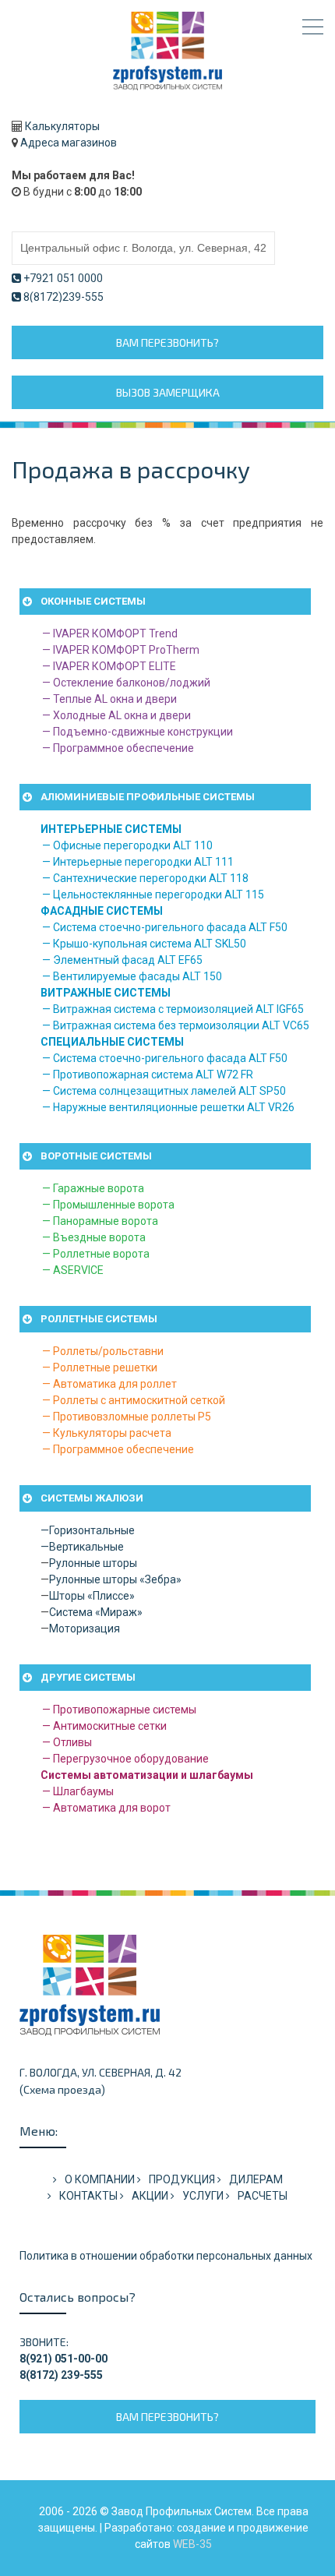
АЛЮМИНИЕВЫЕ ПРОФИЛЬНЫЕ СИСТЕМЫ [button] (148, 797)
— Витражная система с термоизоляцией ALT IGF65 (173, 1009)
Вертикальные (86, 1547)
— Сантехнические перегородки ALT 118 (145, 878)
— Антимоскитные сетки (104, 1726)
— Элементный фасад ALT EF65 (122, 960)
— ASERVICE (73, 1270)
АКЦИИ (150, 2196)
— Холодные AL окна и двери (116, 715)
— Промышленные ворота (108, 1205)
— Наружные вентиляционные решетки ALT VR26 (168, 1107)
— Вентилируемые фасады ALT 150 (132, 976)
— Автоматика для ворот (106, 1808)
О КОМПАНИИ (100, 2179)
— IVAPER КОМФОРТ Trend (110, 633)
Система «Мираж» (96, 1612)
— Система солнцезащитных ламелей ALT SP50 (164, 1091)
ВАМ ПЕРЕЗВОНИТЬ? (167, 342)
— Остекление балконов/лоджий (126, 683)
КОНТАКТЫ (88, 2196)
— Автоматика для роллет (109, 1384)
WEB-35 (192, 2544)
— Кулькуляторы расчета (107, 1433)
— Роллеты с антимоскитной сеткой (134, 1400)
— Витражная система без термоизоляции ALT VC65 (176, 1025)
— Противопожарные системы (119, 1710)
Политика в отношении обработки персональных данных (166, 2256)
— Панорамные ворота (100, 1221)
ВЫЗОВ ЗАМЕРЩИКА (168, 392)
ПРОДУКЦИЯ (182, 2179)
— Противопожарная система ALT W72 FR (148, 1075)
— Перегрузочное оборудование (125, 1759)
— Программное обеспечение (118, 748)
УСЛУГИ (203, 2196)
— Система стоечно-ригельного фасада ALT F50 (165, 927)
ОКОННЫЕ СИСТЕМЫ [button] (93, 601)
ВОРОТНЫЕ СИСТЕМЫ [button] (96, 1156)
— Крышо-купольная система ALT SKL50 (144, 944)
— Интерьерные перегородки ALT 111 (138, 862)
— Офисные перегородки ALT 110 (127, 845)
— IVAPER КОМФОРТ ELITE (109, 666)
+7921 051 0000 (63, 278)
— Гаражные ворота (93, 1188)
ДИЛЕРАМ (256, 2179)
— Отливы (67, 1742)
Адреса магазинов (69, 143)
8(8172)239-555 (63, 297)
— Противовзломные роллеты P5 (127, 1417)
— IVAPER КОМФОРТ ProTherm (121, 650)
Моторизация (85, 1629)
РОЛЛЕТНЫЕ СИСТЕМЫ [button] (99, 1319)
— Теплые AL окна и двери (109, 699)
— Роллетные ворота (96, 1254)
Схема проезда (62, 2089)
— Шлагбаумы (78, 1791)
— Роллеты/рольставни (103, 1351)
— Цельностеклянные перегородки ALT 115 (153, 895)
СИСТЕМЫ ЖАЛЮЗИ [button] (92, 1498)
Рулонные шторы (93, 1563)
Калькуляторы (62, 126)
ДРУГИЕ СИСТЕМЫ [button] (88, 1677)
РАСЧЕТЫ (263, 2196)
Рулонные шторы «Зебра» (115, 1579)
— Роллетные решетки (100, 1367)
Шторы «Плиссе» (92, 1596)
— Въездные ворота (94, 1237)
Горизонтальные (92, 1530)
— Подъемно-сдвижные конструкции (138, 732)
